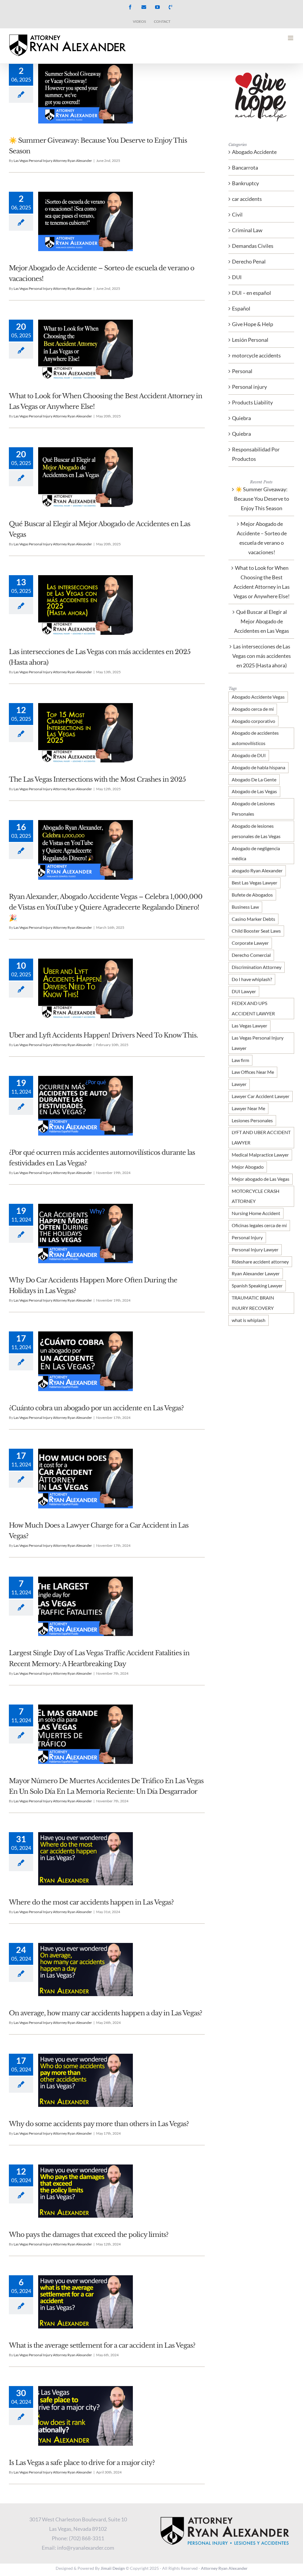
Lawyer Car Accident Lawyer (261, 1096)
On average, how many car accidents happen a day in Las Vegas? (105, 2013)
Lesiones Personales (252, 1120)
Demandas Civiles (253, 246)
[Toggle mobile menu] (291, 38)
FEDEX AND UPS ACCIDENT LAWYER (253, 1008)
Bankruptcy (245, 183)
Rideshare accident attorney (260, 1262)
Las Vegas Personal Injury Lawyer (258, 1043)
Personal (242, 371)
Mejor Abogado (248, 1167)
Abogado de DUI (249, 755)
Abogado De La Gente (254, 779)
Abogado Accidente (254, 152)
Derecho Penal (249, 261)
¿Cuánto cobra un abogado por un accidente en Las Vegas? (96, 1408)
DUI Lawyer (244, 991)
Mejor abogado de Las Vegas (261, 1179)
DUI (237, 277)
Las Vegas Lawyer (249, 1026)
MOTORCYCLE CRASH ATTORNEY (256, 1196)
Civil (237, 214)
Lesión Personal (250, 340)
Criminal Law (247, 230)
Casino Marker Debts (253, 919)
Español (241, 308)
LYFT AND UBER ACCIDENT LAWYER (261, 1137)
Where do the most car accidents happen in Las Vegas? (91, 1902)
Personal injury (249, 387)
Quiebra (241, 418)
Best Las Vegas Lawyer (254, 883)
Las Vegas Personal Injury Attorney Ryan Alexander (53, 161)
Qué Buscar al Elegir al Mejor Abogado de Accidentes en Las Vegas (262, 621)
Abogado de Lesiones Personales (253, 809)
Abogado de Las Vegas (254, 791)
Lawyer (239, 1084)
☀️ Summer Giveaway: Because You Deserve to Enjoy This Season (262, 499)
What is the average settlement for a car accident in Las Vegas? (102, 2345)
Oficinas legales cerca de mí (259, 1225)
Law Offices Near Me (253, 1072)
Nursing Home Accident (256, 1213)
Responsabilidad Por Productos (256, 454)
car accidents (247, 199)
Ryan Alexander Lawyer (256, 1273)
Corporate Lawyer (250, 943)
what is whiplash (249, 1320)
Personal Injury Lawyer (255, 1249)
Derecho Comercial (251, 955)
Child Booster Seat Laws (256, 931)
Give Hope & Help (253, 324)
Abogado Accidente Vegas (258, 697)
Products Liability (252, 402)
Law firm (240, 1060)
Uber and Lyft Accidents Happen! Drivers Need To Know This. (103, 1035)
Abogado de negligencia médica (256, 853)
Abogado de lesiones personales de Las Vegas (256, 831)
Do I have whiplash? (252, 979)
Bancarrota (245, 167)
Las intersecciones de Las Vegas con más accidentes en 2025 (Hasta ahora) (262, 656)
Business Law (245, 907)
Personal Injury (247, 1237)
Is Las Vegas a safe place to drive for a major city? (82, 2463)
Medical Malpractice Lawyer (260, 1155)
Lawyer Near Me (248, 1108)
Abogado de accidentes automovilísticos (255, 738)
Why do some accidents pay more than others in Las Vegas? (99, 2124)
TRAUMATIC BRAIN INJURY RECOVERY (253, 1303)
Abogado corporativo (253, 721)
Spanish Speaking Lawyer (257, 1285)
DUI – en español (252, 293)
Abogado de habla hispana (258, 767)
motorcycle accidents (256, 355)
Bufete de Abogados (252, 895)
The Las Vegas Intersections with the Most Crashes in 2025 (97, 779)
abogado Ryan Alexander (257, 870)
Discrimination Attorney (257, 967)
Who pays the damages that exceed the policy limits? (89, 2235)
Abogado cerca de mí (253, 709)
